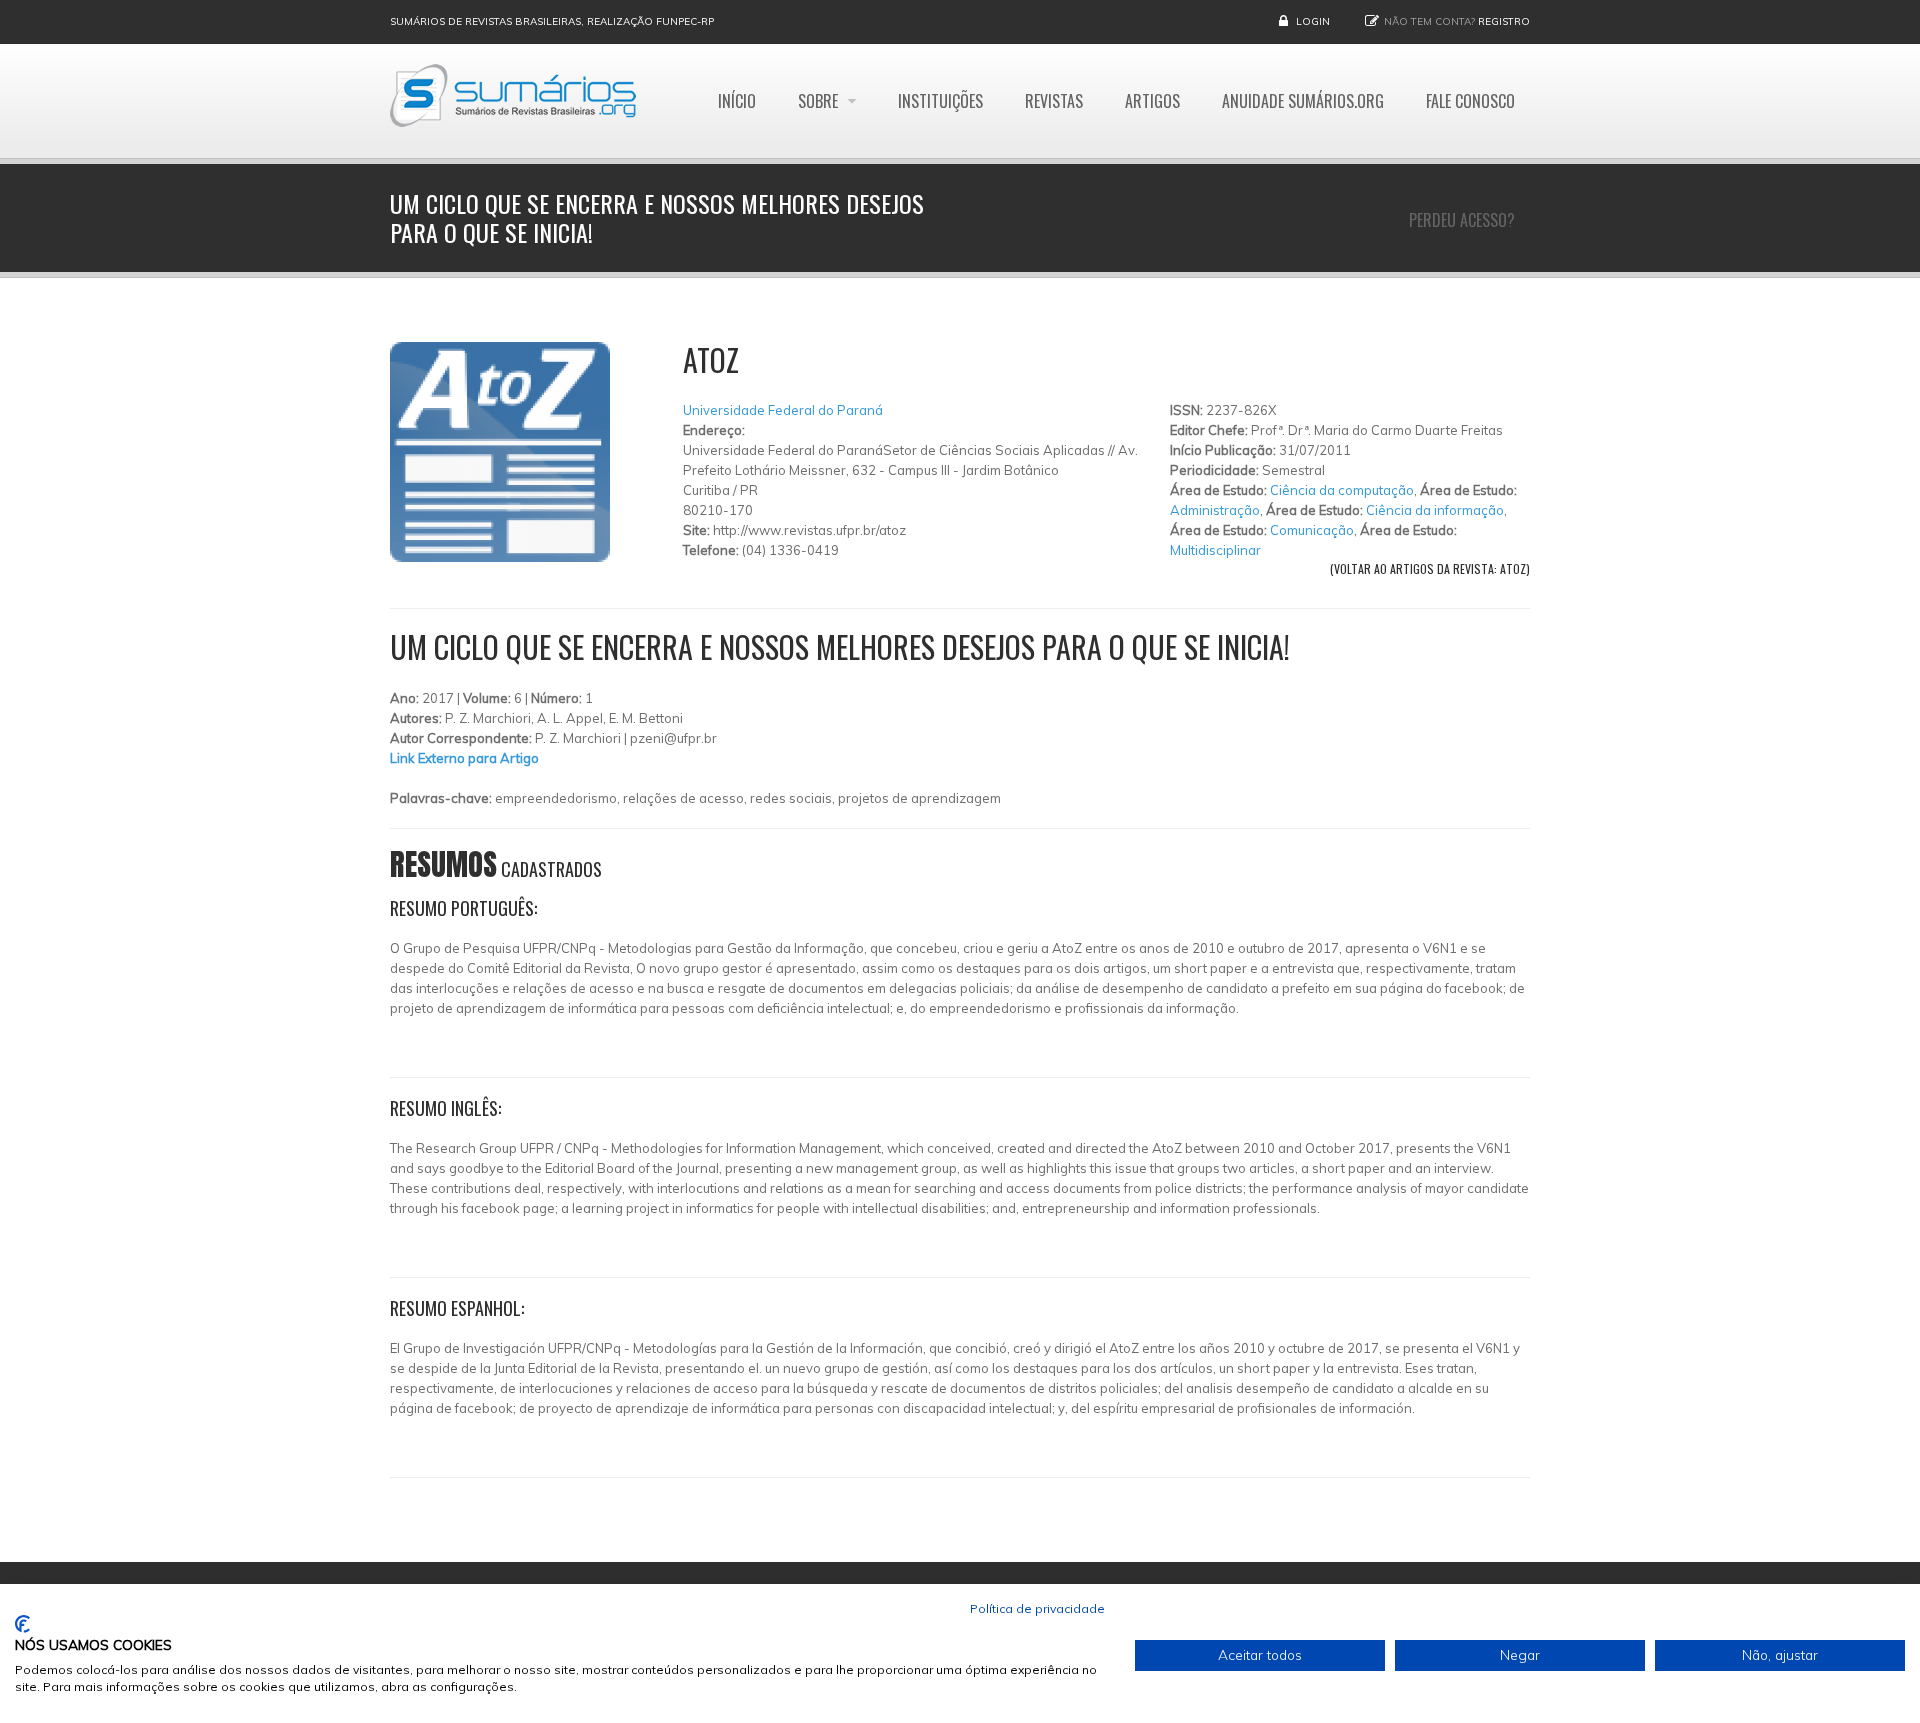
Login (1313, 21)
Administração (1215, 510)
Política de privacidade (1037, 1608)
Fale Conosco (1470, 101)
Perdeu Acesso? (1462, 220)
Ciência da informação (1435, 510)
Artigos (1152, 101)
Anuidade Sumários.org (1303, 101)
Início (737, 101)
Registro (1504, 21)
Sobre (820, 101)
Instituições (940, 101)
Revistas (1054, 101)
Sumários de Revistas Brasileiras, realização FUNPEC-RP (552, 21)
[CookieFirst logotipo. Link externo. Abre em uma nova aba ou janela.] (22, 1624)
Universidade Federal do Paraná (783, 410)
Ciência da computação (1342, 490)
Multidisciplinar (1215, 550)
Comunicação (1312, 530)
